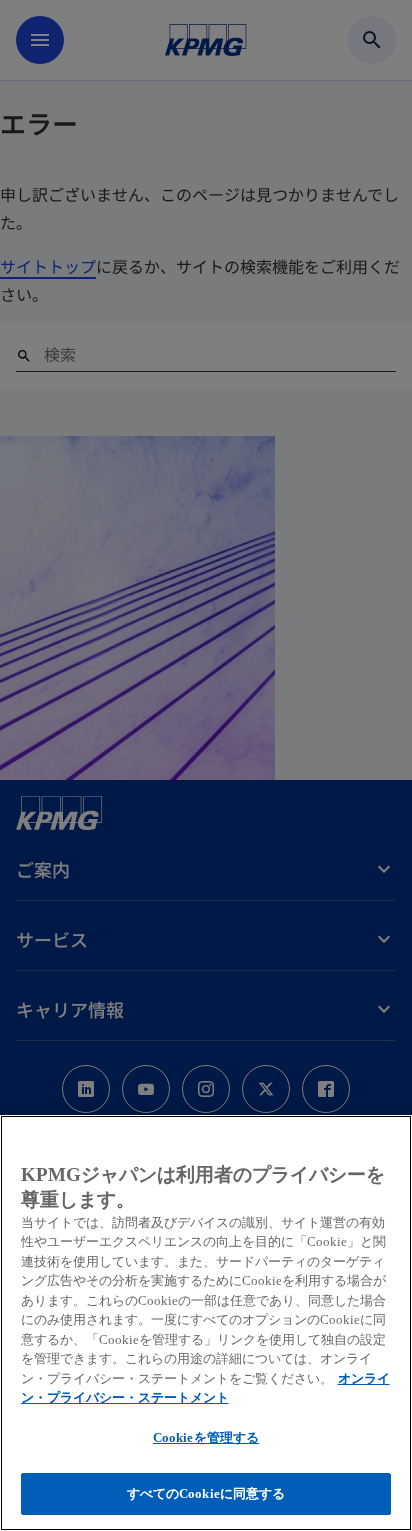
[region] (206, 1323)
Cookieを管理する (206, 1437)
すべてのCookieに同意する (206, 1493)
